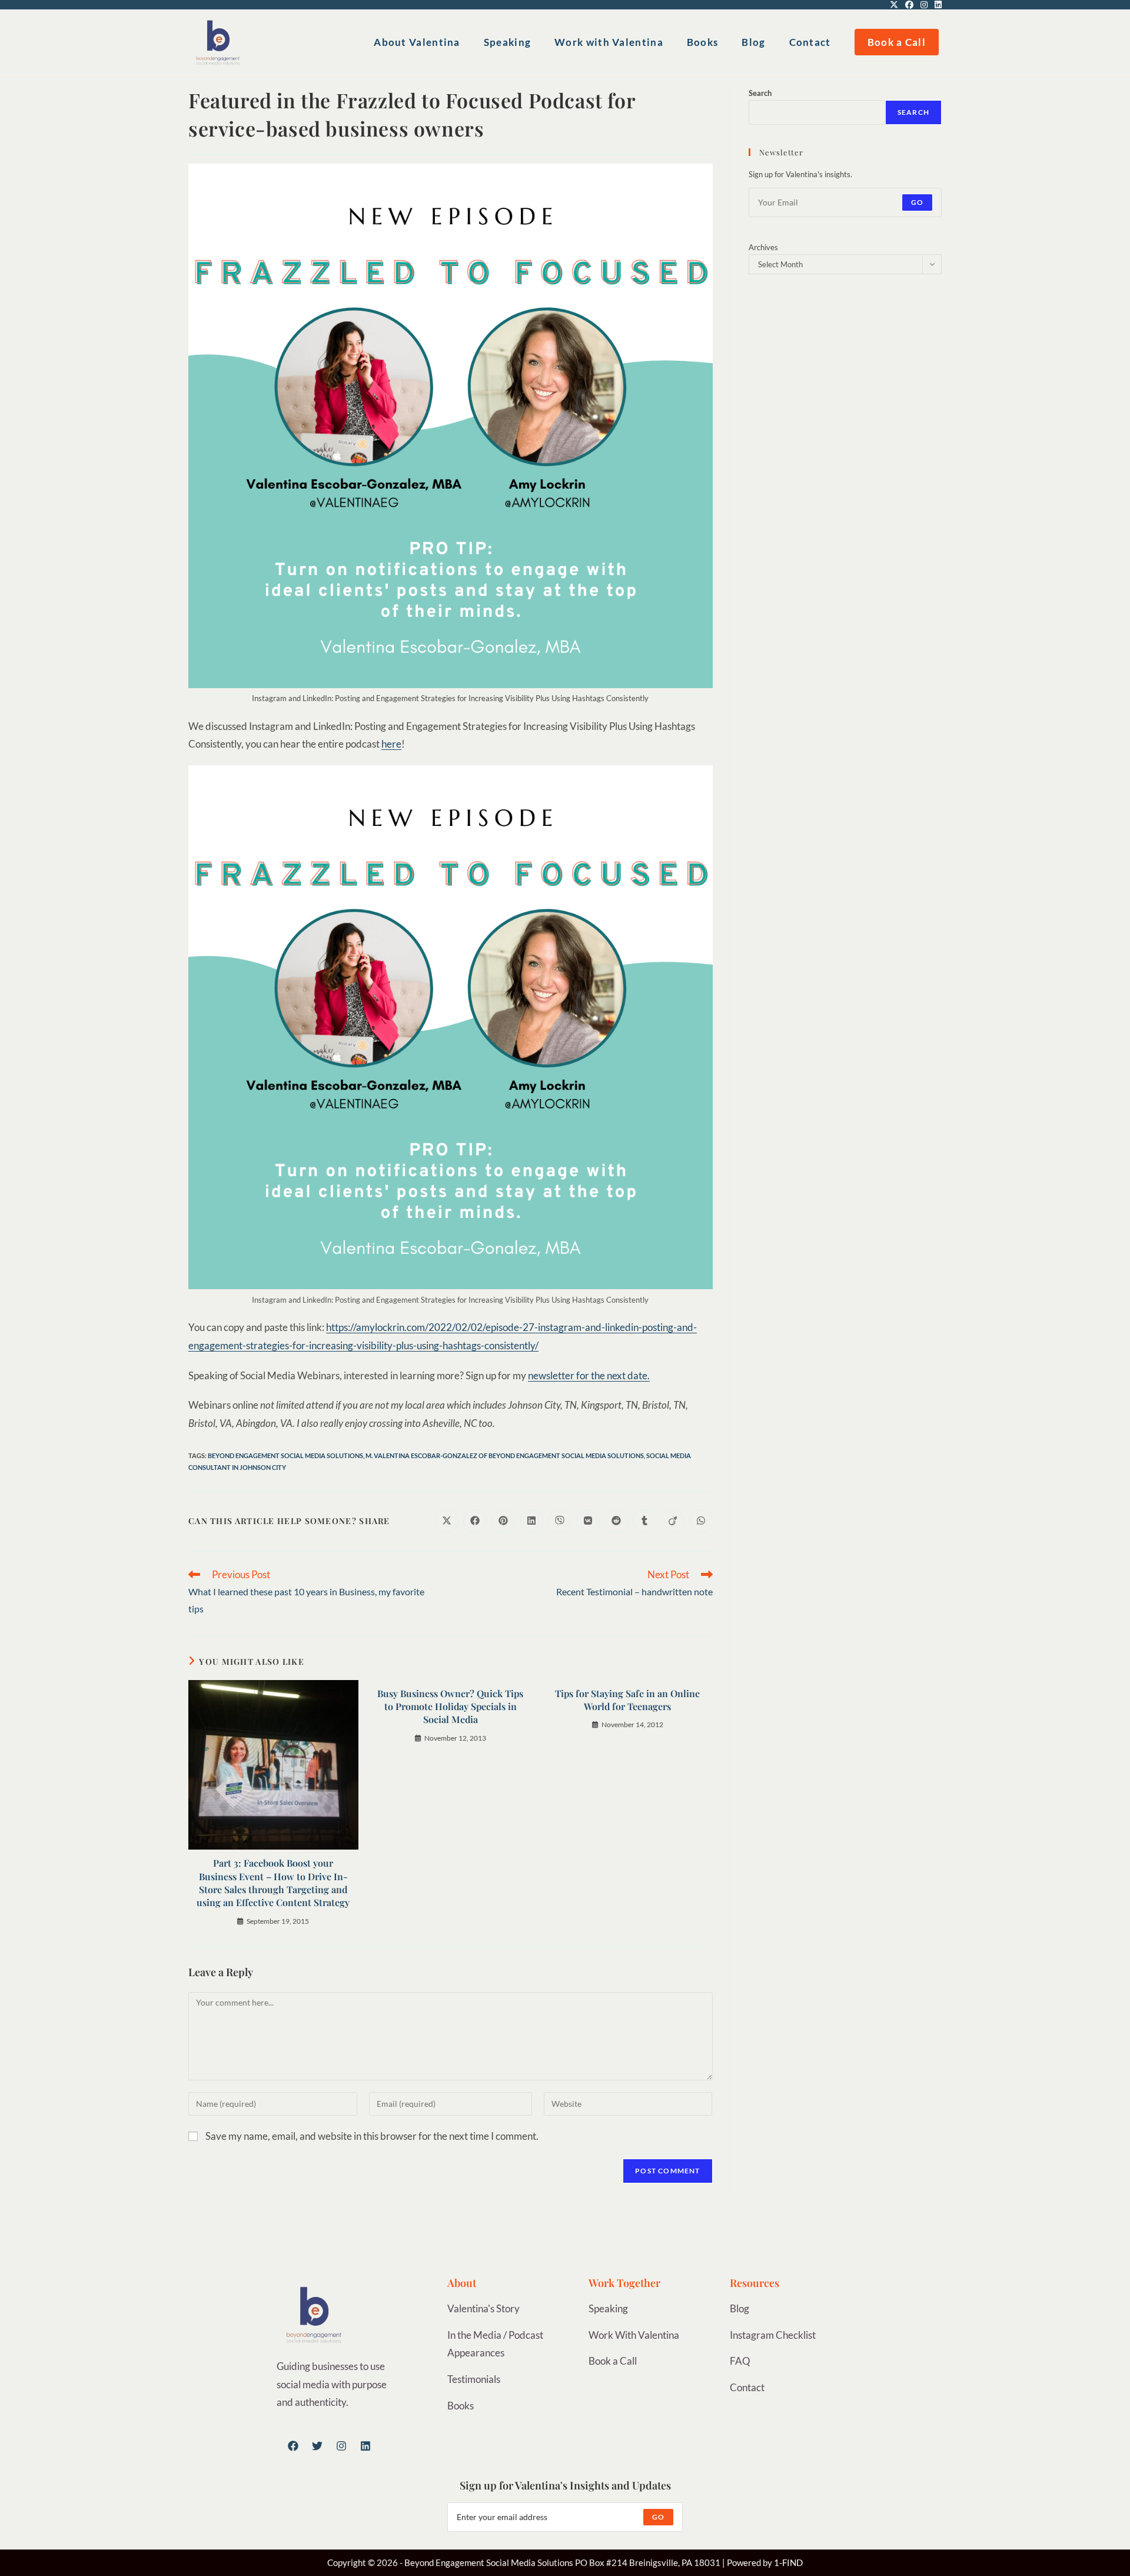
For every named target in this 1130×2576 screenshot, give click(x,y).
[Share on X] (447, 1521)
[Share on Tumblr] (644, 1521)
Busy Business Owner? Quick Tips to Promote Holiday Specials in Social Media (450, 1707)
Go (917, 202)
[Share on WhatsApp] (701, 1521)
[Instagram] (341, 2446)
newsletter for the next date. (589, 1375)
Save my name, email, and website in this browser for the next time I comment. (372, 2136)
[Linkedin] (365, 2446)
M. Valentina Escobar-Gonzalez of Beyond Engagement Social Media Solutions (505, 1455)
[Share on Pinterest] (503, 1521)
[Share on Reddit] (616, 1521)
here (391, 744)
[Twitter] (317, 2446)
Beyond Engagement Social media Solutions (285, 1455)
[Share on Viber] (560, 1521)
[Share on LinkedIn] (531, 1521)
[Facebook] (293, 2446)
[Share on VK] (588, 1521)
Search (760, 93)
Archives (763, 247)
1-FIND (788, 2562)
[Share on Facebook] (475, 1521)
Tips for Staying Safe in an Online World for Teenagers (627, 1700)
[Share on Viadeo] (673, 1521)
